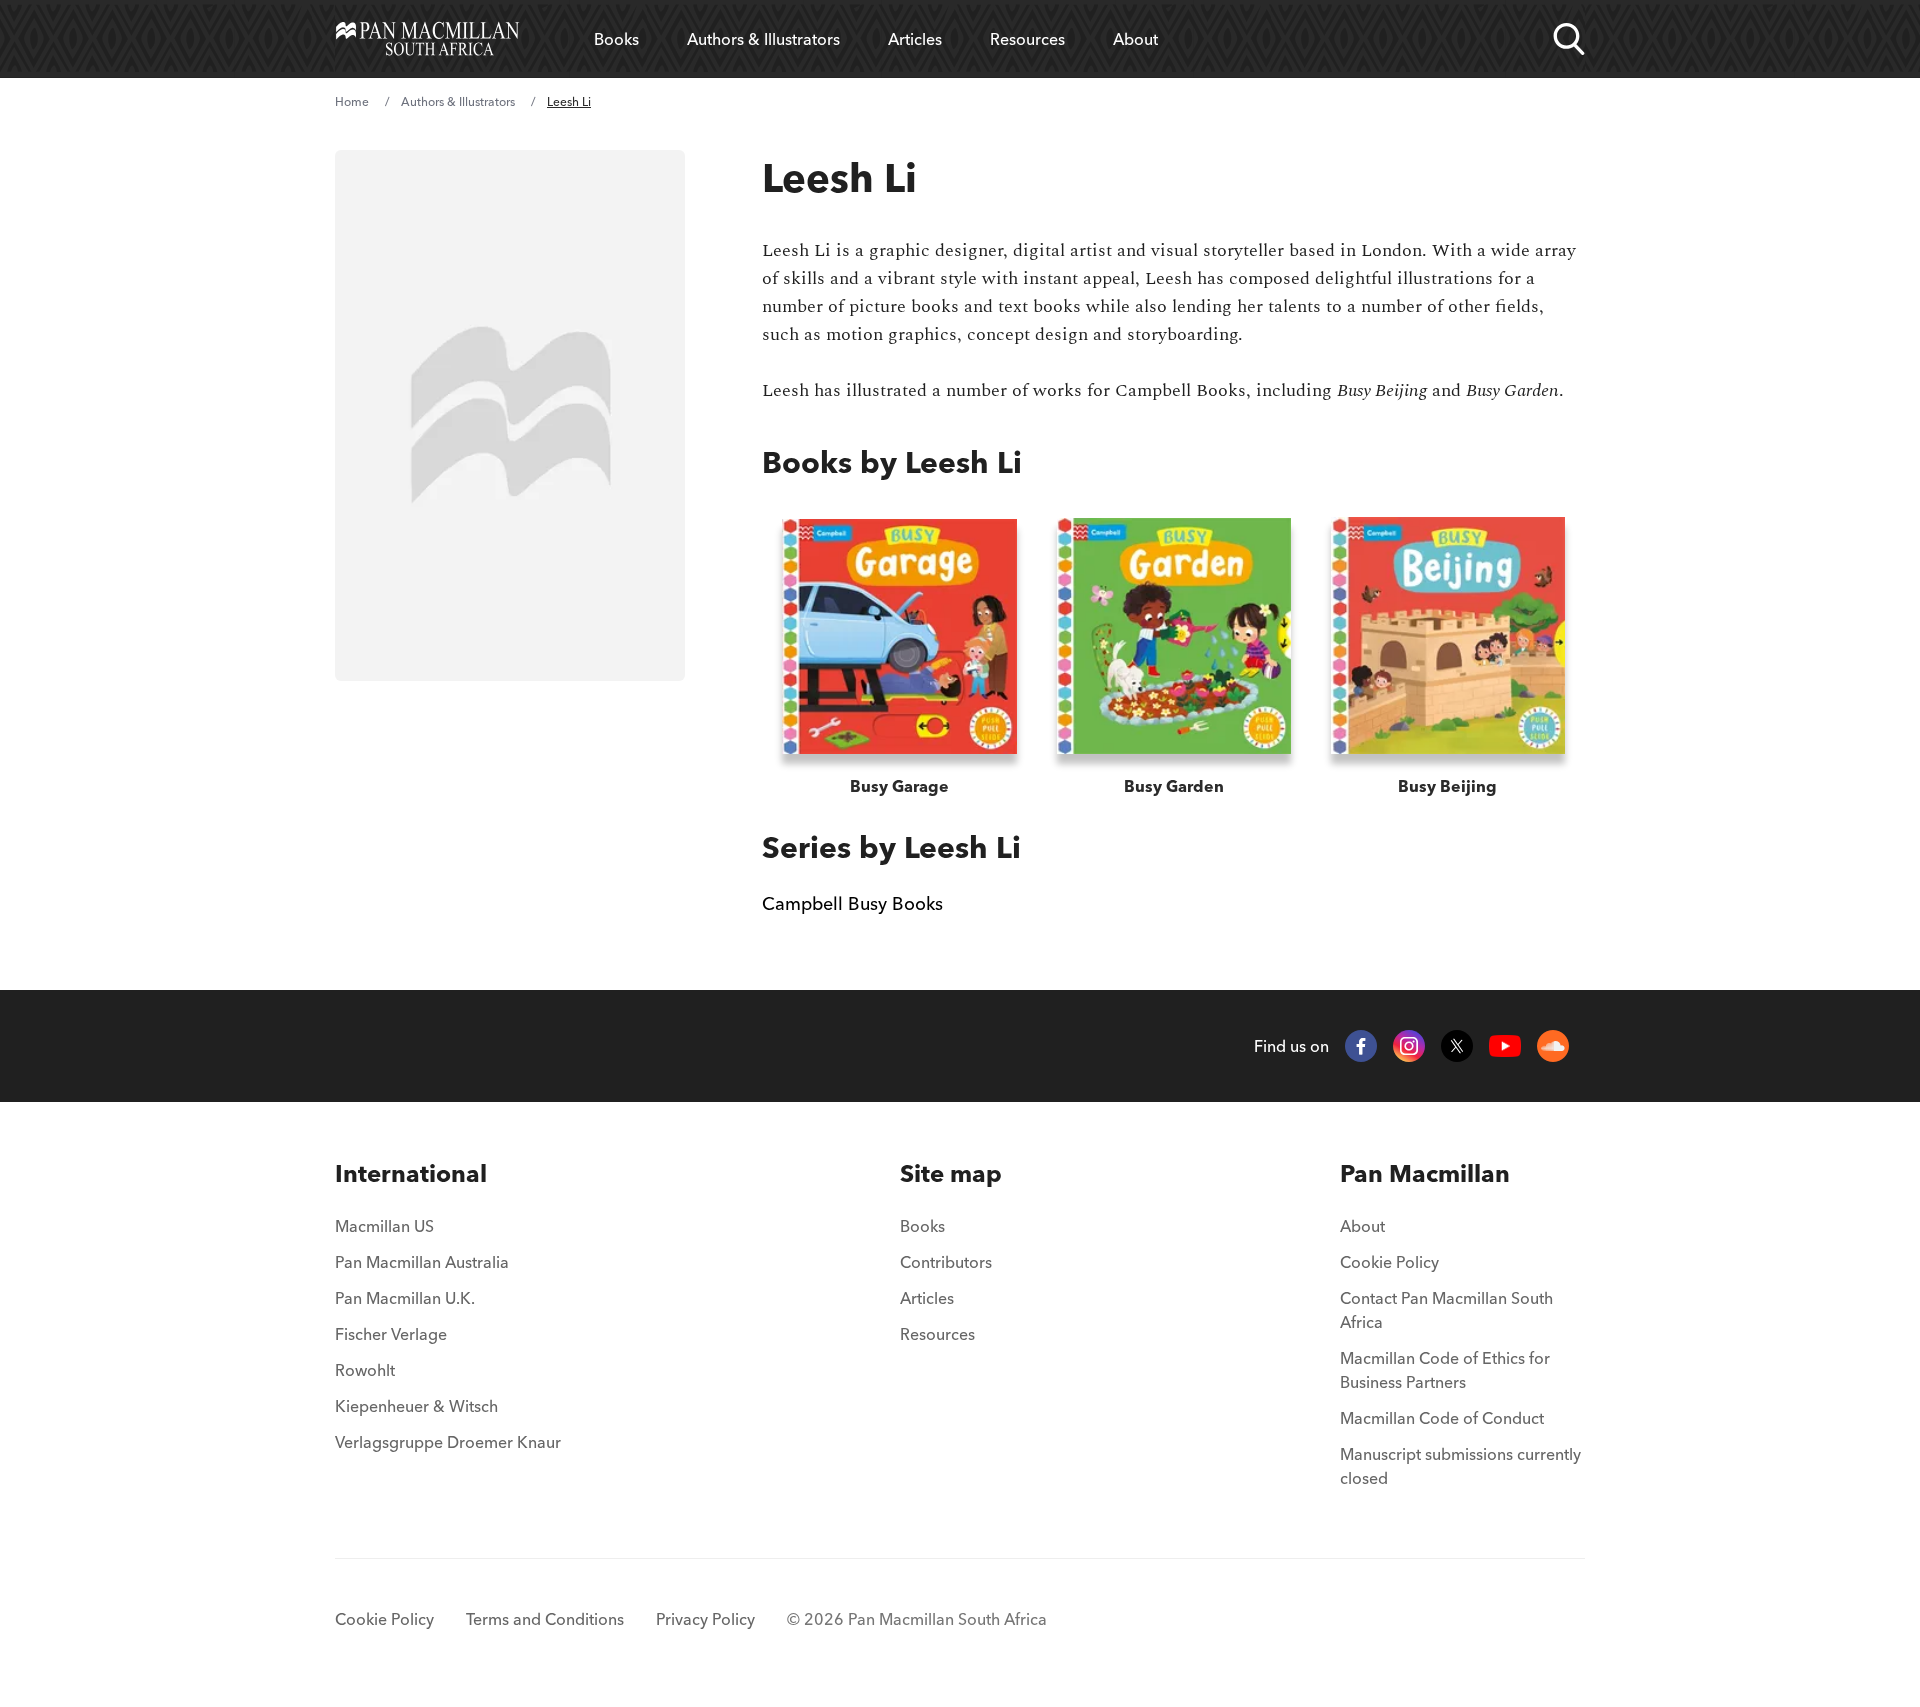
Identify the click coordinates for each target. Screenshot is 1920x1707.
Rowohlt (365, 1370)
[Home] (427, 39)
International (411, 1173)
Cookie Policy (1389, 1262)
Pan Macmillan (1425, 1173)
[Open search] (1569, 39)
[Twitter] (1457, 1046)
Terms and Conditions (545, 1619)
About (1135, 39)
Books (616, 39)
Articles (915, 39)
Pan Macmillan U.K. (405, 1298)
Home (352, 101)
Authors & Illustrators (763, 39)
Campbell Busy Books (852, 903)
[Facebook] (1361, 1046)
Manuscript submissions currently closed (1460, 1466)
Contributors (946, 1262)
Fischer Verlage (391, 1334)
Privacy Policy (705, 1619)
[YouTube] (1505, 1046)
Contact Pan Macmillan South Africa (1446, 1310)
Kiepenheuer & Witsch (416, 1406)
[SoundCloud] (1553, 1046)
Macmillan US (384, 1226)
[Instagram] (1409, 1046)
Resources (1027, 39)
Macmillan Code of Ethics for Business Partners (1445, 1370)
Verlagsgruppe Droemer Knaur (448, 1442)
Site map (951, 1173)
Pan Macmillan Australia (422, 1262)
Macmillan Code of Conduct (1442, 1418)
